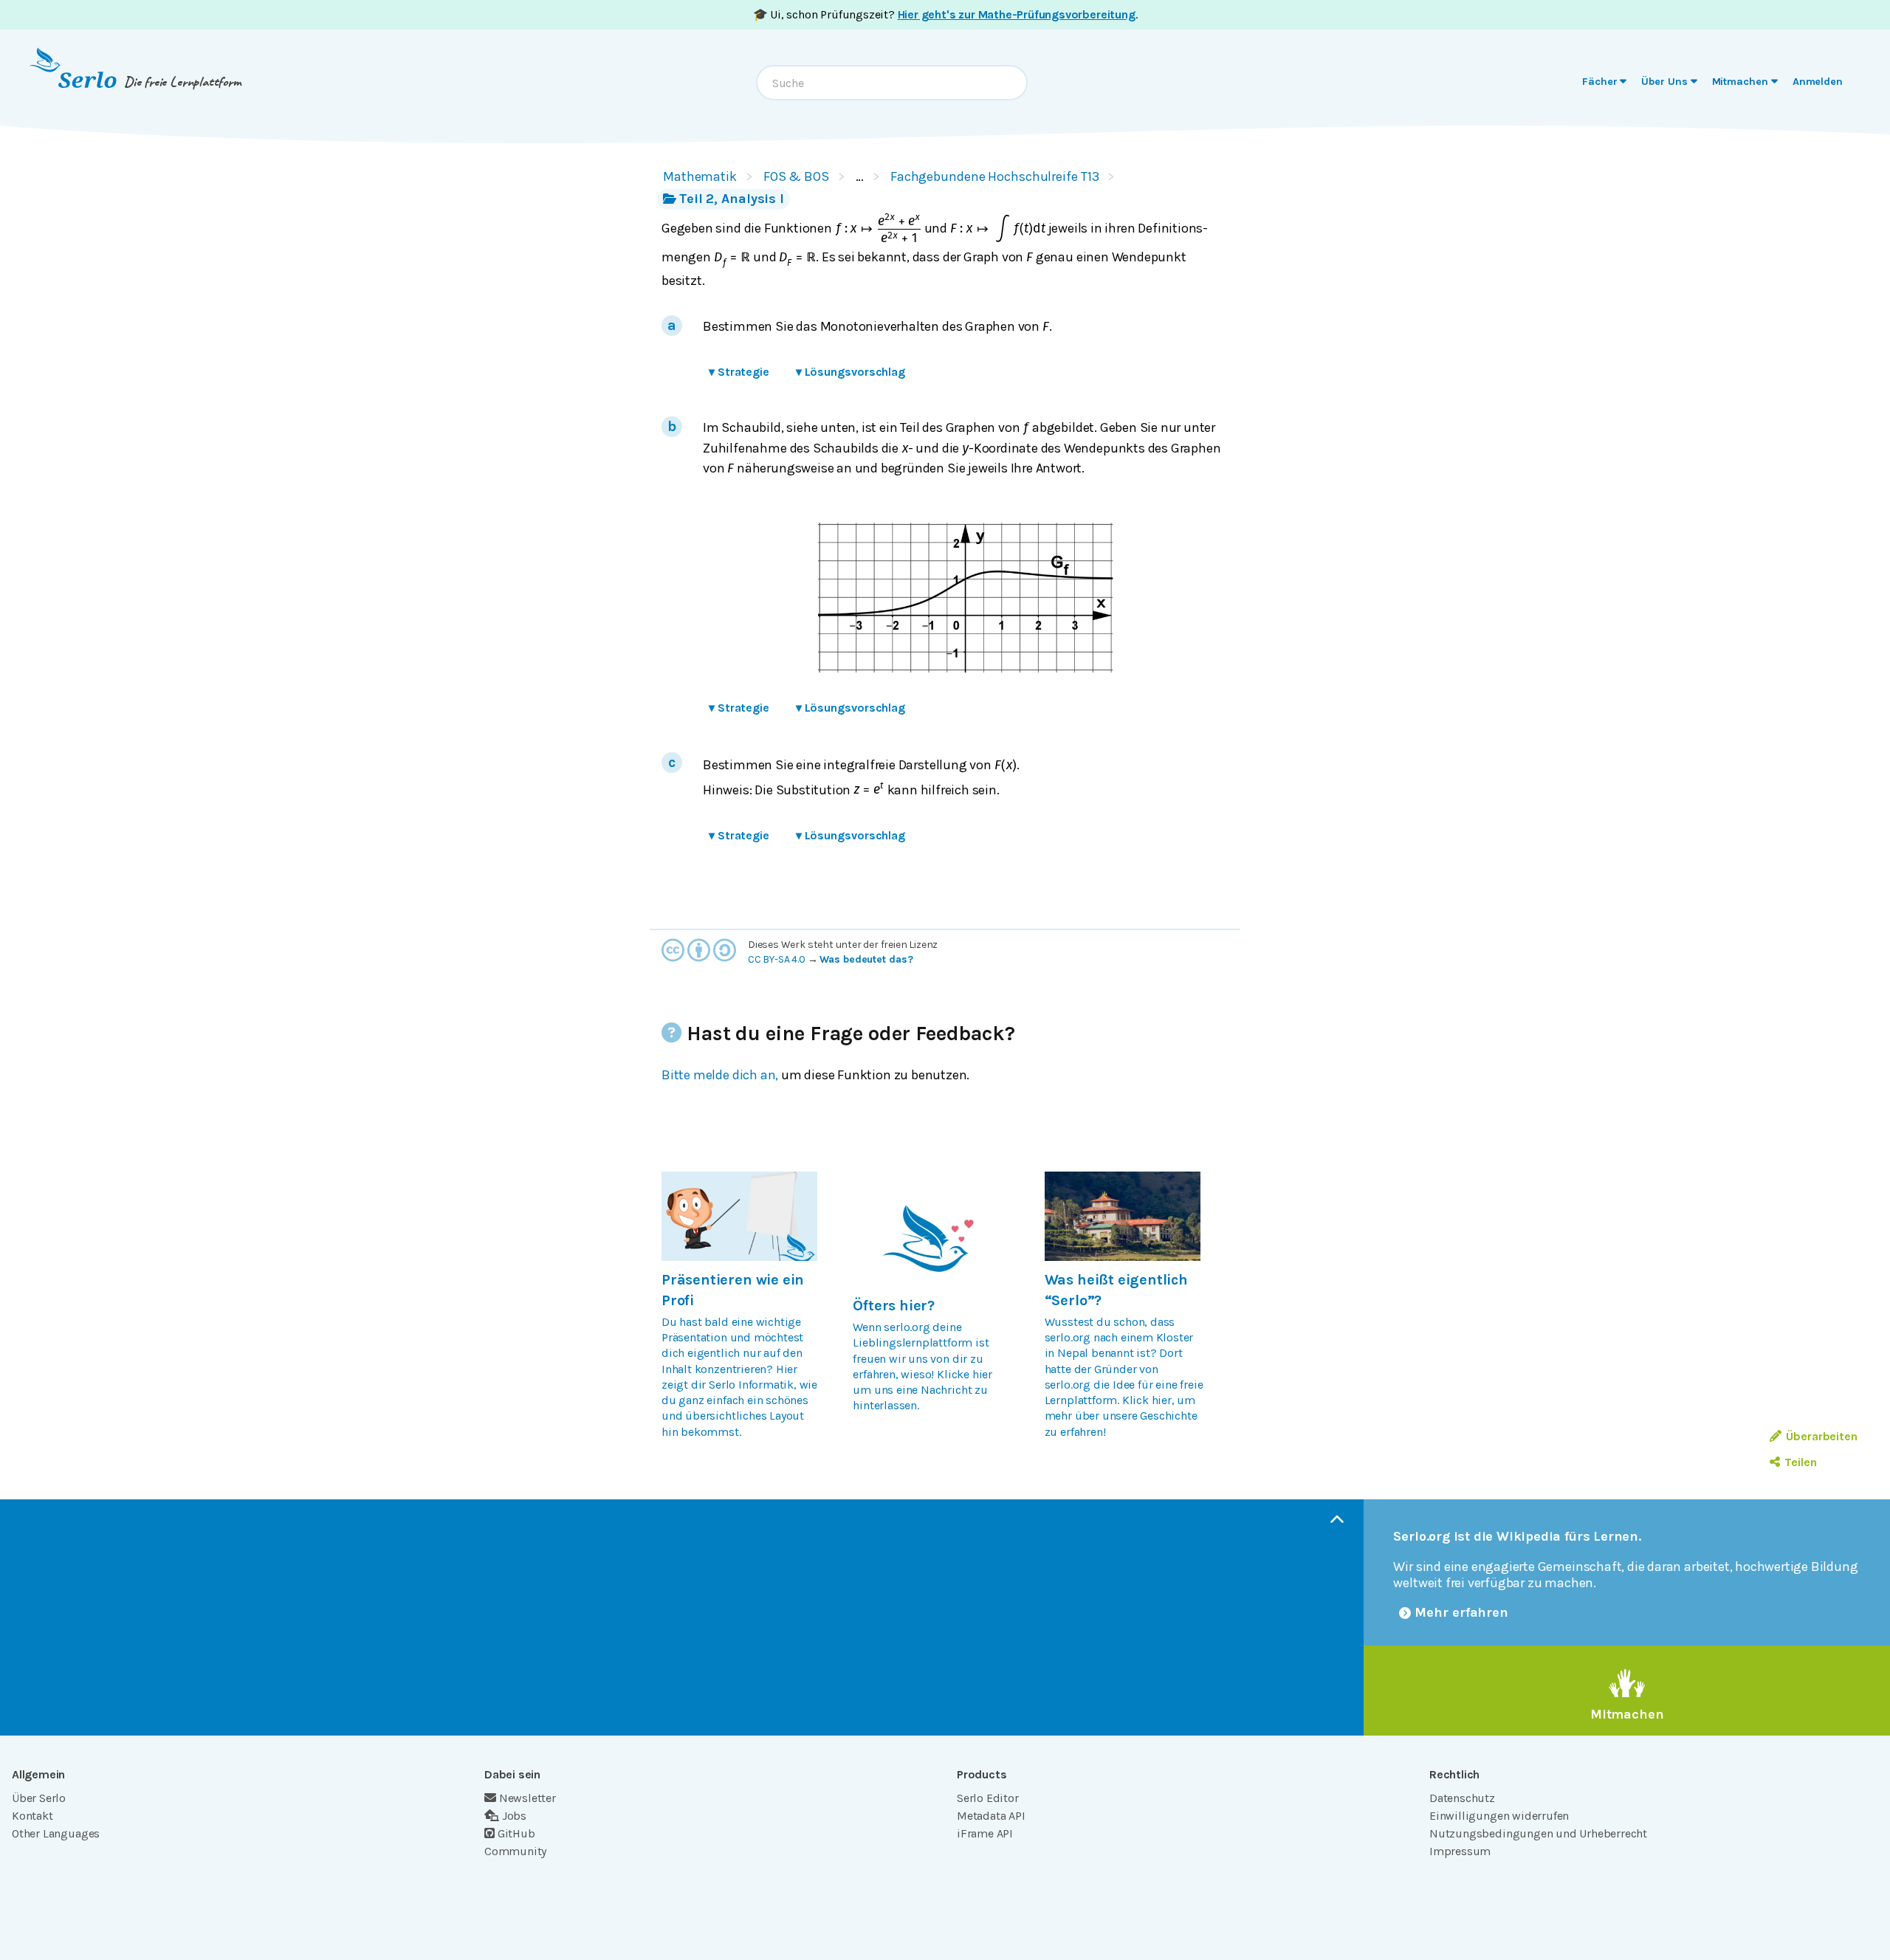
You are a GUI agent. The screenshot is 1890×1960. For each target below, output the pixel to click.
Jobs (514, 1816)
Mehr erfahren (1461, 1612)
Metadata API (991, 1816)
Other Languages (56, 1833)
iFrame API (985, 1833)
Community (515, 1851)
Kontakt (32, 1816)
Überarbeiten (1822, 1436)
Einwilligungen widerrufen (1499, 1816)
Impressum (1460, 1851)
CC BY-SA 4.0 (777, 959)
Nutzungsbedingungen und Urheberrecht (1538, 1833)
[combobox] (892, 83)
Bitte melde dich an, (720, 1075)
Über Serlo (39, 1798)
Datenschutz (1462, 1798)
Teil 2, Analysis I (732, 199)
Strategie (739, 372)
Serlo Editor (988, 1798)
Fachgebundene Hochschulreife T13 (995, 176)
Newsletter (528, 1798)
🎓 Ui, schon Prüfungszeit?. (945, 14)
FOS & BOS (796, 176)
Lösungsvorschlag (850, 372)
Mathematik (700, 176)
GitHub (516, 1833)
